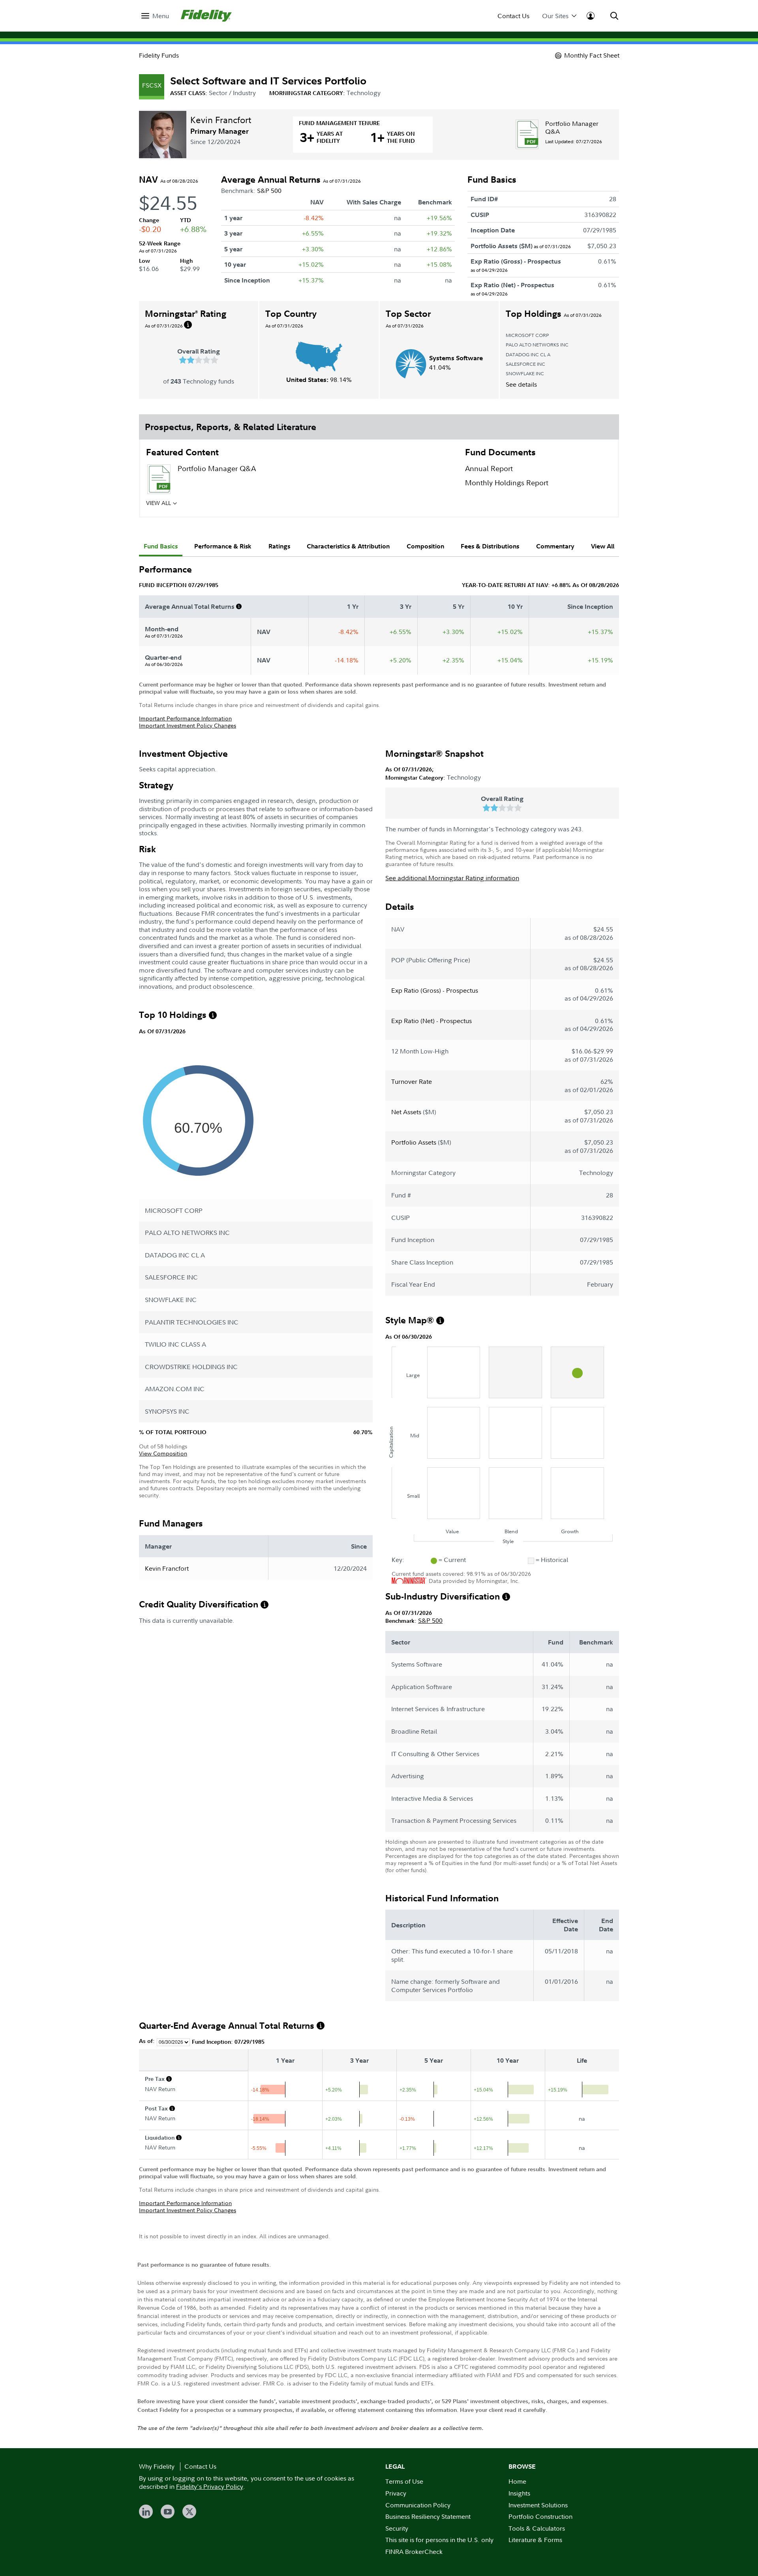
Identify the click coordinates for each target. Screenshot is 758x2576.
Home (517, 2481)
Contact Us (513, 16)
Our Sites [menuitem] (555, 16)
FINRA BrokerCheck (414, 2552)
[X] (189, 2511)
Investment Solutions (538, 2505)
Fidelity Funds (159, 55)
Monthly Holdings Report (507, 483)
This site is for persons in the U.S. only (439, 2540)
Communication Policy (418, 2505)
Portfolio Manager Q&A (572, 127)
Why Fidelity (157, 2466)
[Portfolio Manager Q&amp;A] (527, 134)
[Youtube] (168, 2511)
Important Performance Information (185, 718)
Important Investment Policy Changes (188, 725)
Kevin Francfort (221, 120)
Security (397, 2528)
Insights (519, 2493)
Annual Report (489, 469)
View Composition (163, 1453)
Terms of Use (404, 2481)
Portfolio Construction (540, 2516)
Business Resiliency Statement (428, 2516)
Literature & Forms (535, 2540)
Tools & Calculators (537, 2528)
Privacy (396, 2493)
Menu (161, 16)
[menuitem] (155, 16)
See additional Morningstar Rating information (452, 878)
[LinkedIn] (146, 2511)
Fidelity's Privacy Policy (210, 2486)
